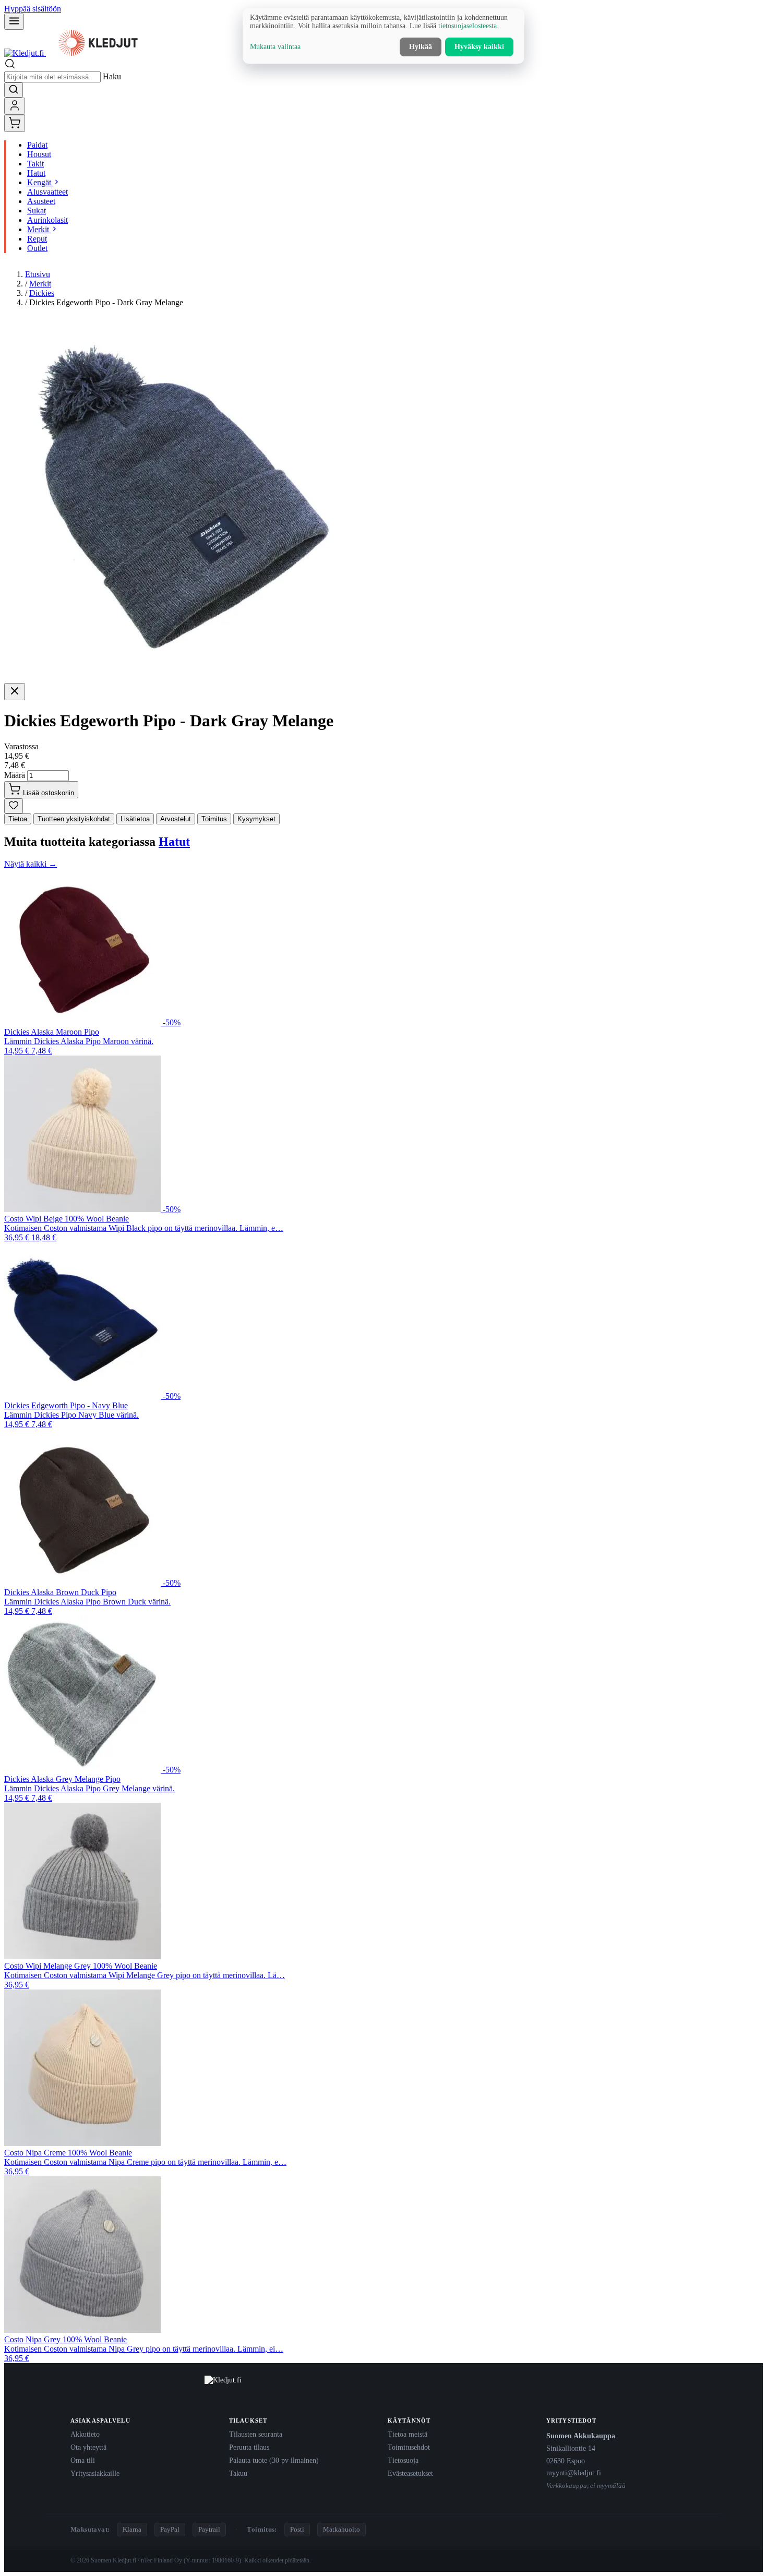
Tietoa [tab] (18, 819)
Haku (112, 76)
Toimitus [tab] (214, 819)
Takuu (238, 2473)
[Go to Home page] (77, 53)
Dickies (42, 293)
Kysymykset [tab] (256, 819)
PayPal (170, 2529)
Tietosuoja (403, 2460)
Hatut (174, 842)
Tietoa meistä (408, 2434)
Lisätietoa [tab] (135, 819)
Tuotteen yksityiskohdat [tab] (74, 819)
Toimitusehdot (409, 2447)
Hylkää (421, 47)
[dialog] (383, 36)
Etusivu (38, 274)
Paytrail (209, 2529)
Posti (297, 2529)
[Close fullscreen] (15, 692)
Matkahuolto (341, 2529)
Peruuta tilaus (249, 2447)
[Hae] (14, 90)
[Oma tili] (15, 106)
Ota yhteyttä (88, 2447)
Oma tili (83, 2460)
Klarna (132, 2529)
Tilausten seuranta (256, 2434)
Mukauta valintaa (275, 47)
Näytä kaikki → (31, 864)
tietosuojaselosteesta (468, 26)
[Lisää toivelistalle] (14, 806)
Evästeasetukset (410, 2473)
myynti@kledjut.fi (574, 2473)
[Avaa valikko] (14, 22)
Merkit (40, 284)
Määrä (15, 775)
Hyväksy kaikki (479, 47)
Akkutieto (85, 2434)
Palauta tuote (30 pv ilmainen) (274, 2460)
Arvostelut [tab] (176, 819)
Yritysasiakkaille (95, 2473)
